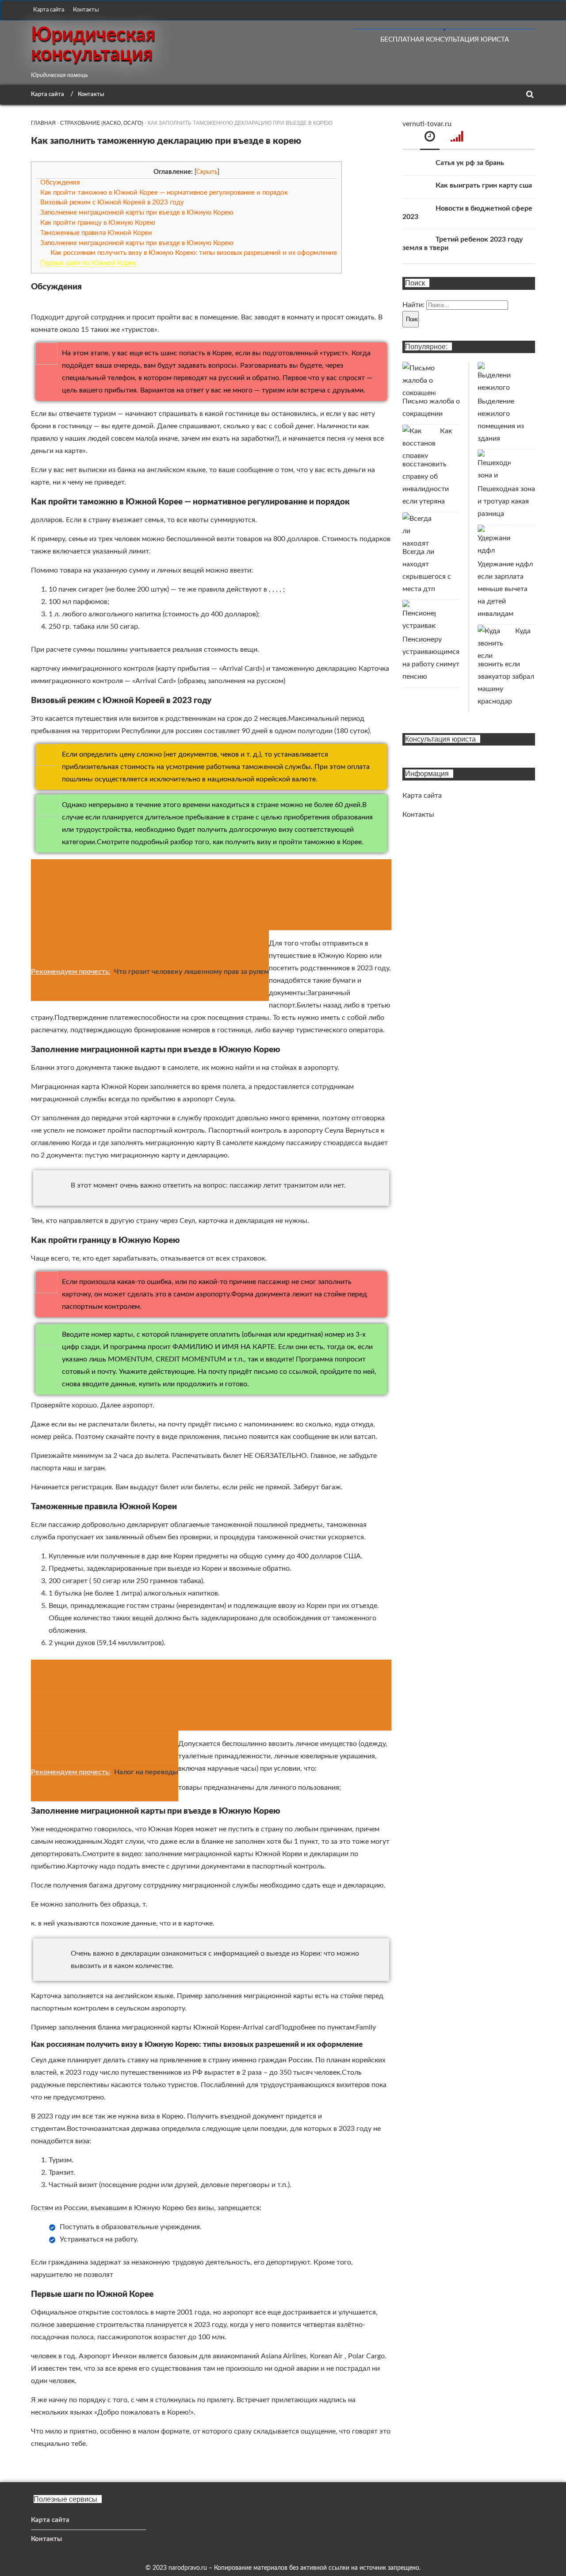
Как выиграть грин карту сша (484, 185)
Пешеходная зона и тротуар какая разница (506, 501)
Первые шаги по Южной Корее (88, 263)
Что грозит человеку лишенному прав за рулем (191, 972)
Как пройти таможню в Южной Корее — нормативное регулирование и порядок (164, 193)
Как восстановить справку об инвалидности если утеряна (427, 466)
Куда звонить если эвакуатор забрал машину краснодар (506, 666)
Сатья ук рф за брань (470, 163)
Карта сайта (49, 10)
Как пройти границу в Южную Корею (98, 223)
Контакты (86, 10)
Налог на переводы (146, 1772)
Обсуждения (60, 183)
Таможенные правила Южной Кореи (96, 233)
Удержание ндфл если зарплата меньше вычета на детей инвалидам (505, 589)
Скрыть (207, 172)
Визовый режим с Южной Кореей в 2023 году (112, 202)
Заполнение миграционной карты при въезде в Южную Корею (137, 213)
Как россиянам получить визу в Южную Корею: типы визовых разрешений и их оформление (194, 253)
